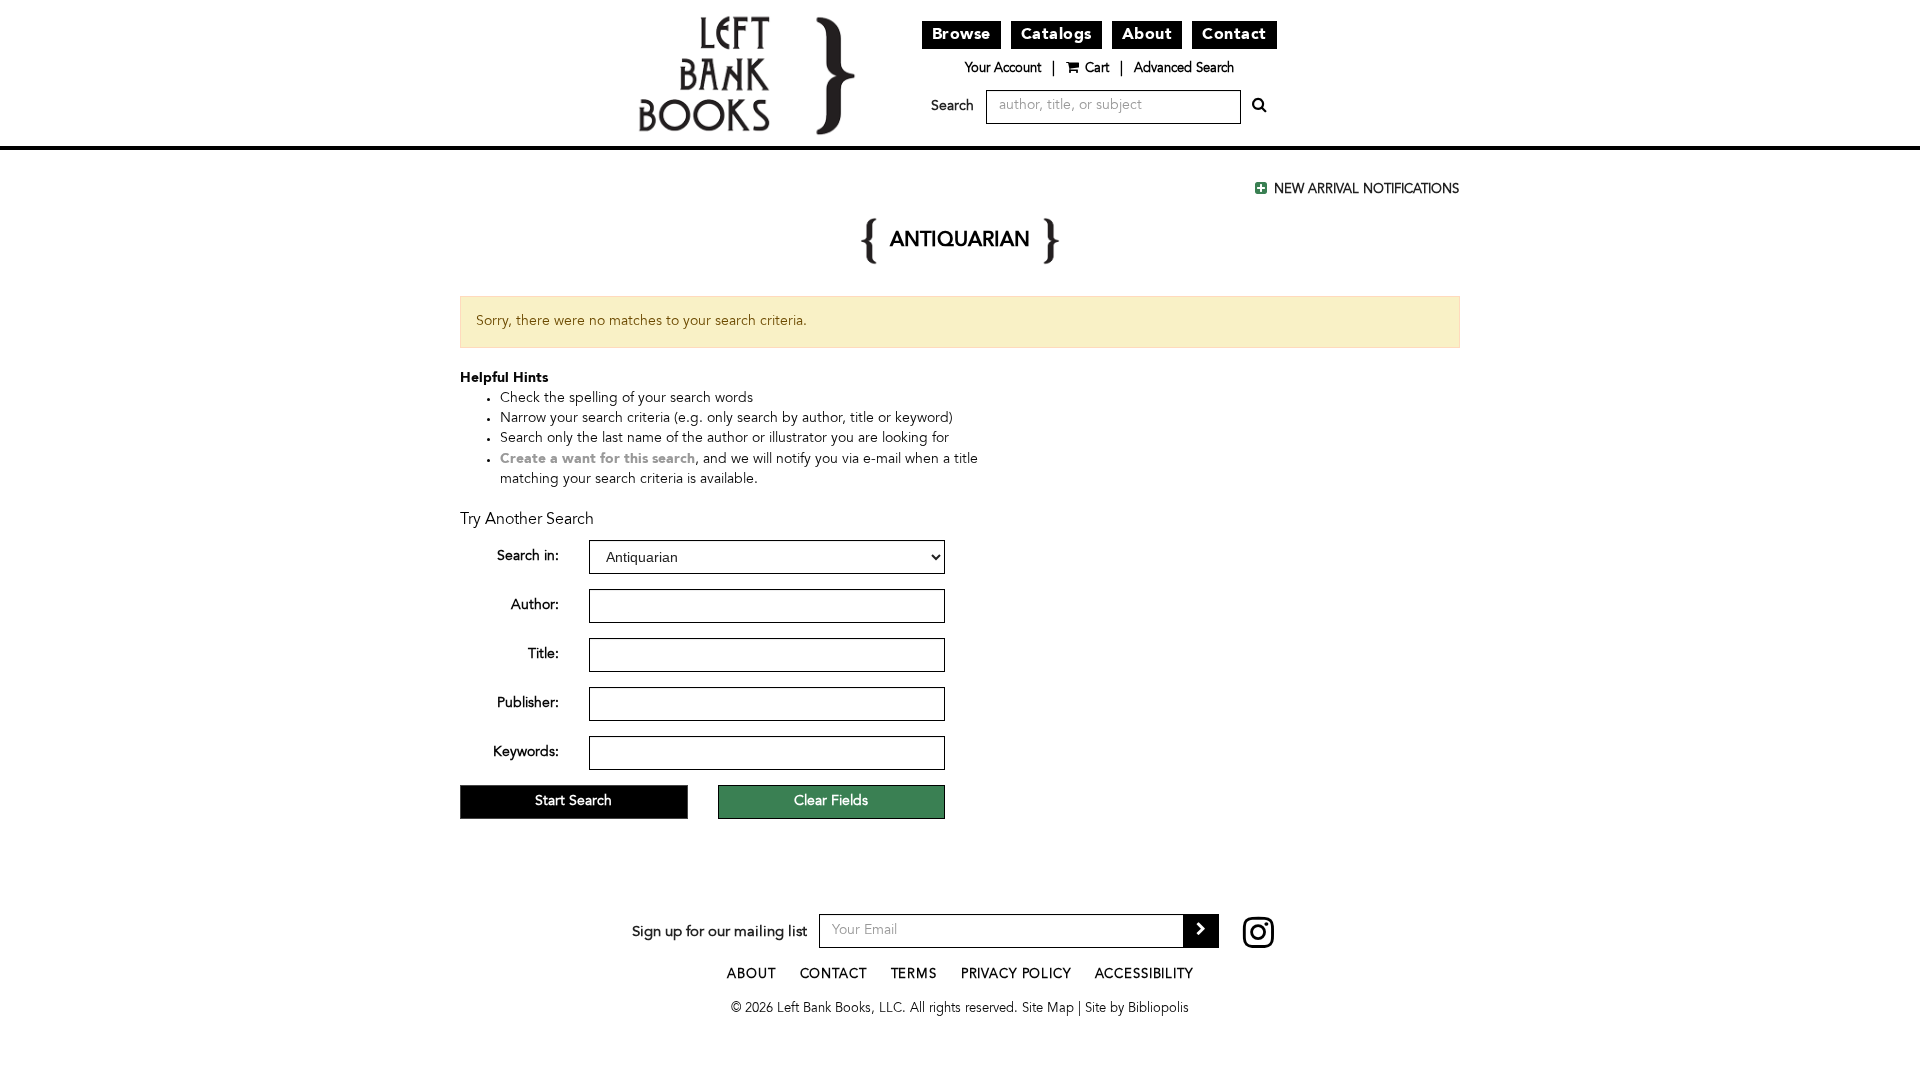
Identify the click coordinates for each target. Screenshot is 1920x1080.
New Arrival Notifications (1364, 190)
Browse (961, 35)
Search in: (528, 557)
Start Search (573, 802)
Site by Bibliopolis (1137, 1009)
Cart (1097, 69)
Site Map (1048, 1009)
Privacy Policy (1016, 975)
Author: (535, 606)
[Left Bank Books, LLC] (746, 73)
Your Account (1003, 69)
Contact (1234, 35)
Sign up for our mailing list (719, 932)
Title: (543, 655)
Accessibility (1144, 975)
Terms (914, 975)
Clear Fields (831, 802)
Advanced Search (1184, 69)
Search (952, 107)
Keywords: (526, 753)
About (1147, 35)
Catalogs (1056, 35)
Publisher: (528, 704)
